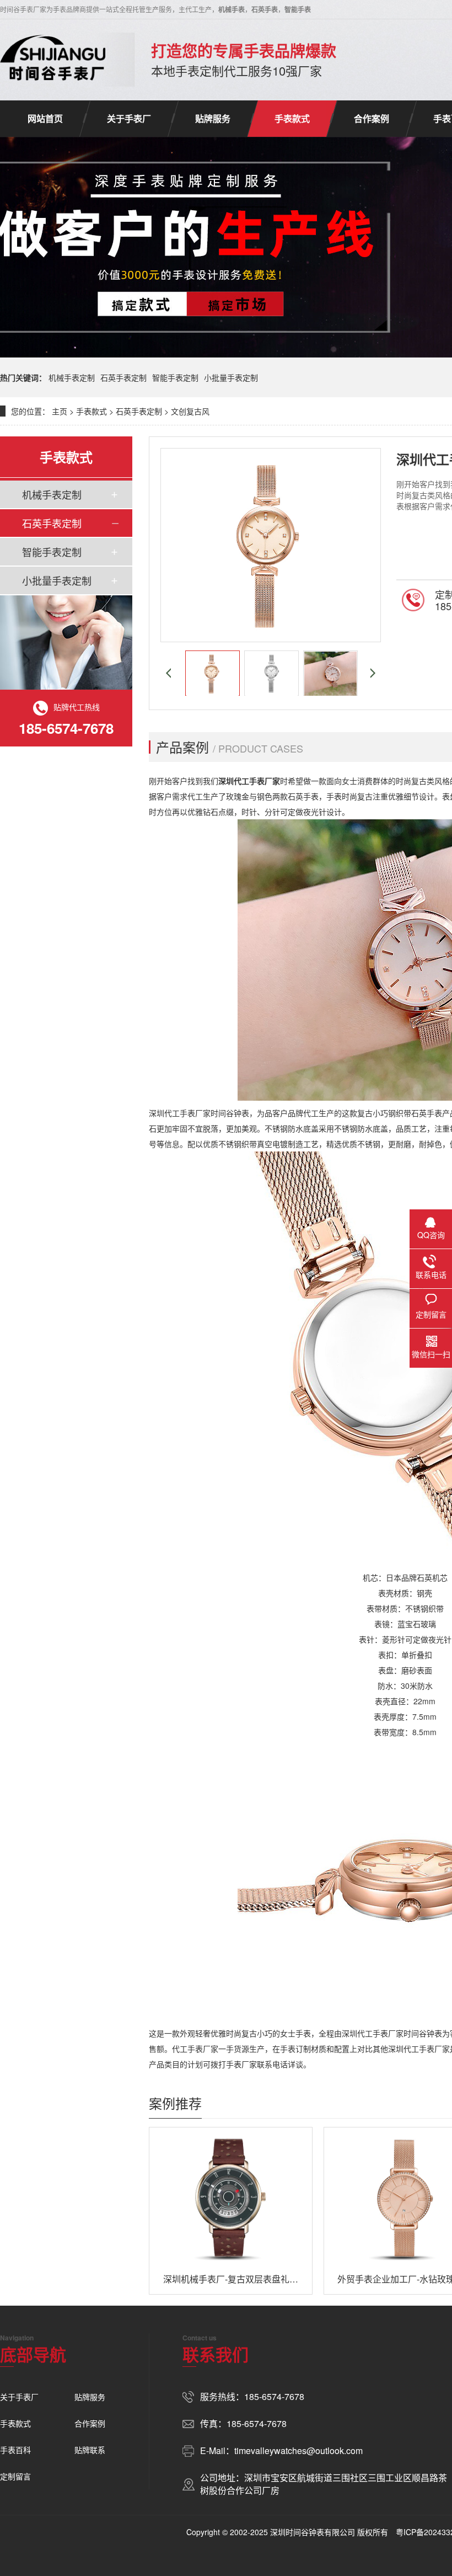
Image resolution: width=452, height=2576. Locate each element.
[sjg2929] (53, 60)
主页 (60, 411)
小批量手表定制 (231, 377)
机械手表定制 (72, 377)
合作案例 (372, 118)
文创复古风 (190, 411)
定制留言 (15, 2476)
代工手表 (249, 781)
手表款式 (292, 118)
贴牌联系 (90, 2450)
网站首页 (45, 118)
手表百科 (15, 2450)
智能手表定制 (175, 377)
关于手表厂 (129, 118)
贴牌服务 (213, 118)
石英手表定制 (123, 377)
